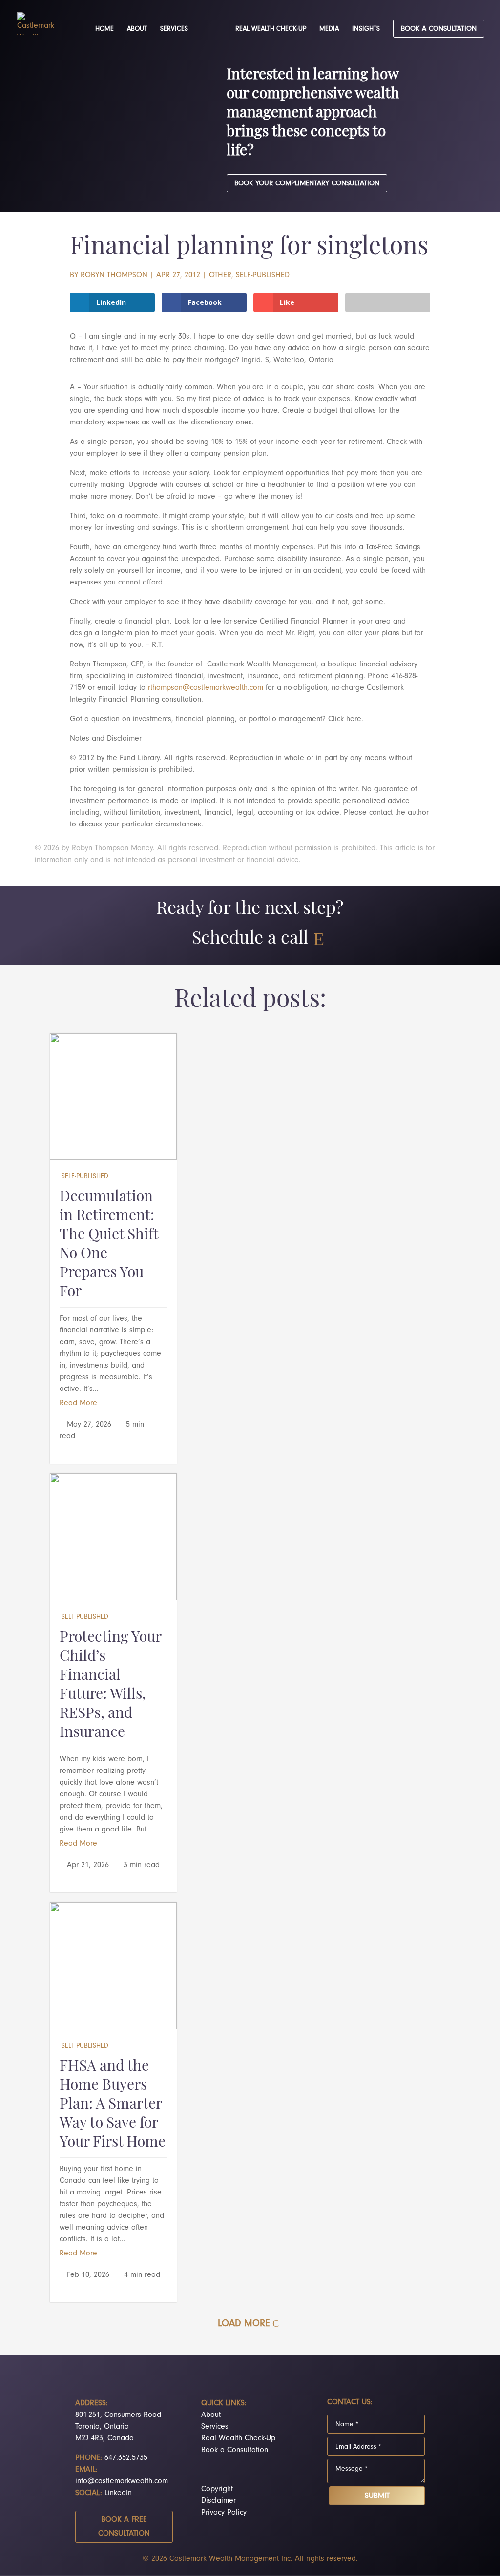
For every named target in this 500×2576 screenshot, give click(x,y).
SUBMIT (377, 2495)
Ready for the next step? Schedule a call (250, 924)
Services (215, 2426)
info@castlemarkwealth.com (122, 2481)
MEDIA (329, 29)
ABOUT (137, 29)
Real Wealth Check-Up (238, 2438)
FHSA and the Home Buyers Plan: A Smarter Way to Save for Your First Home (113, 2105)
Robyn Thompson (114, 275)
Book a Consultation (235, 2450)
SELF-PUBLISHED (263, 275)
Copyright (217, 2489)
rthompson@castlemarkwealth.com (206, 687)
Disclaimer (219, 2500)
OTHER (220, 275)
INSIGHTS (366, 29)
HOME (104, 29)
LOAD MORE (244, 2323)
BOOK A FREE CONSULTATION (124, 2526)
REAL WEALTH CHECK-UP (271, 29)
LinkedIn (118, 2493)
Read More (78, 1403)
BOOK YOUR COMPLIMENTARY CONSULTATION (307, 183)
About (211, 2415)
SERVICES (174, 29)
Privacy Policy (224, 2512)
